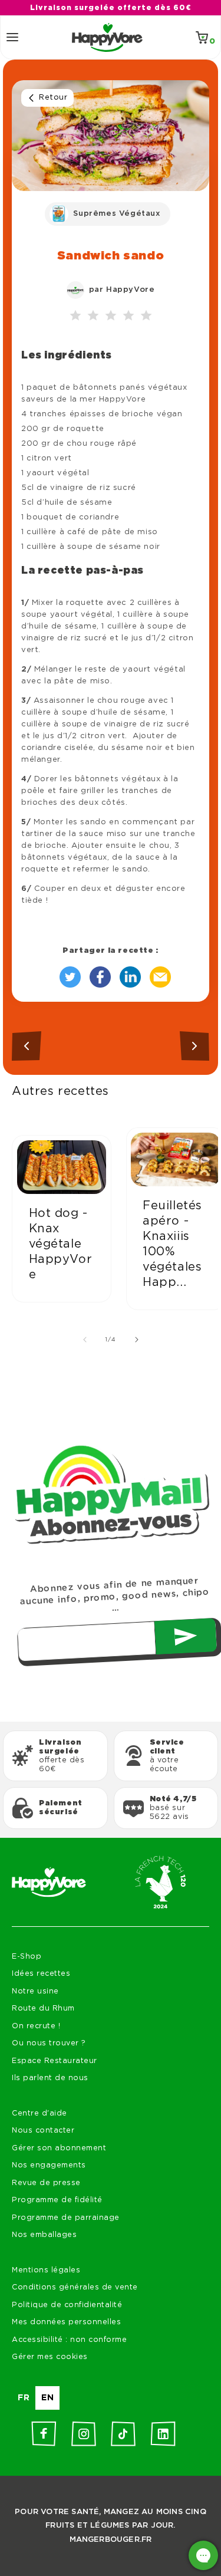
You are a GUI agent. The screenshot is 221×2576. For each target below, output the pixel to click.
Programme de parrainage (66, 2218)
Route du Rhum (43, 2009)
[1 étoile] (75, 316)
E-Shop (27, 1957)
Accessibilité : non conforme (69, 2340)
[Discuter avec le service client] (203, 2555)
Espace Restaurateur (55, 2061)
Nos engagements (49, 2165)
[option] (24, 2398)
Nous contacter (43, 2131)
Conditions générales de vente (75, 2287)
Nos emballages (44, 2235)
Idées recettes (41, 1974)
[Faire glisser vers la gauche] (85, 1340)
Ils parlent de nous (50, 2078)
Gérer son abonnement (59, 2148)
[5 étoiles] (146, 316)
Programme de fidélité (57, 2200)
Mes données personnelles (66, 2322)
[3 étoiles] (111, 316)
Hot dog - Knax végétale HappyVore (61, 1244)
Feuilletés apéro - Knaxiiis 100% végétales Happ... (172, 1244)
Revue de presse (46, 2183)
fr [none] (24, 2398)
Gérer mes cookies (50, 2357)
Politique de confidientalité (67, 2305)
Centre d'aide (39, 2113)
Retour (53, 98)
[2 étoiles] (93, 316)
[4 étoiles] (128, 316)
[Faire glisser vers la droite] (137, 1340)
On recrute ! (36, 2026)
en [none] (47, 2398)
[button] (12, 37)
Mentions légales (46, 2270)
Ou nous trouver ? (49, 2043)
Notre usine (35, 1991)
